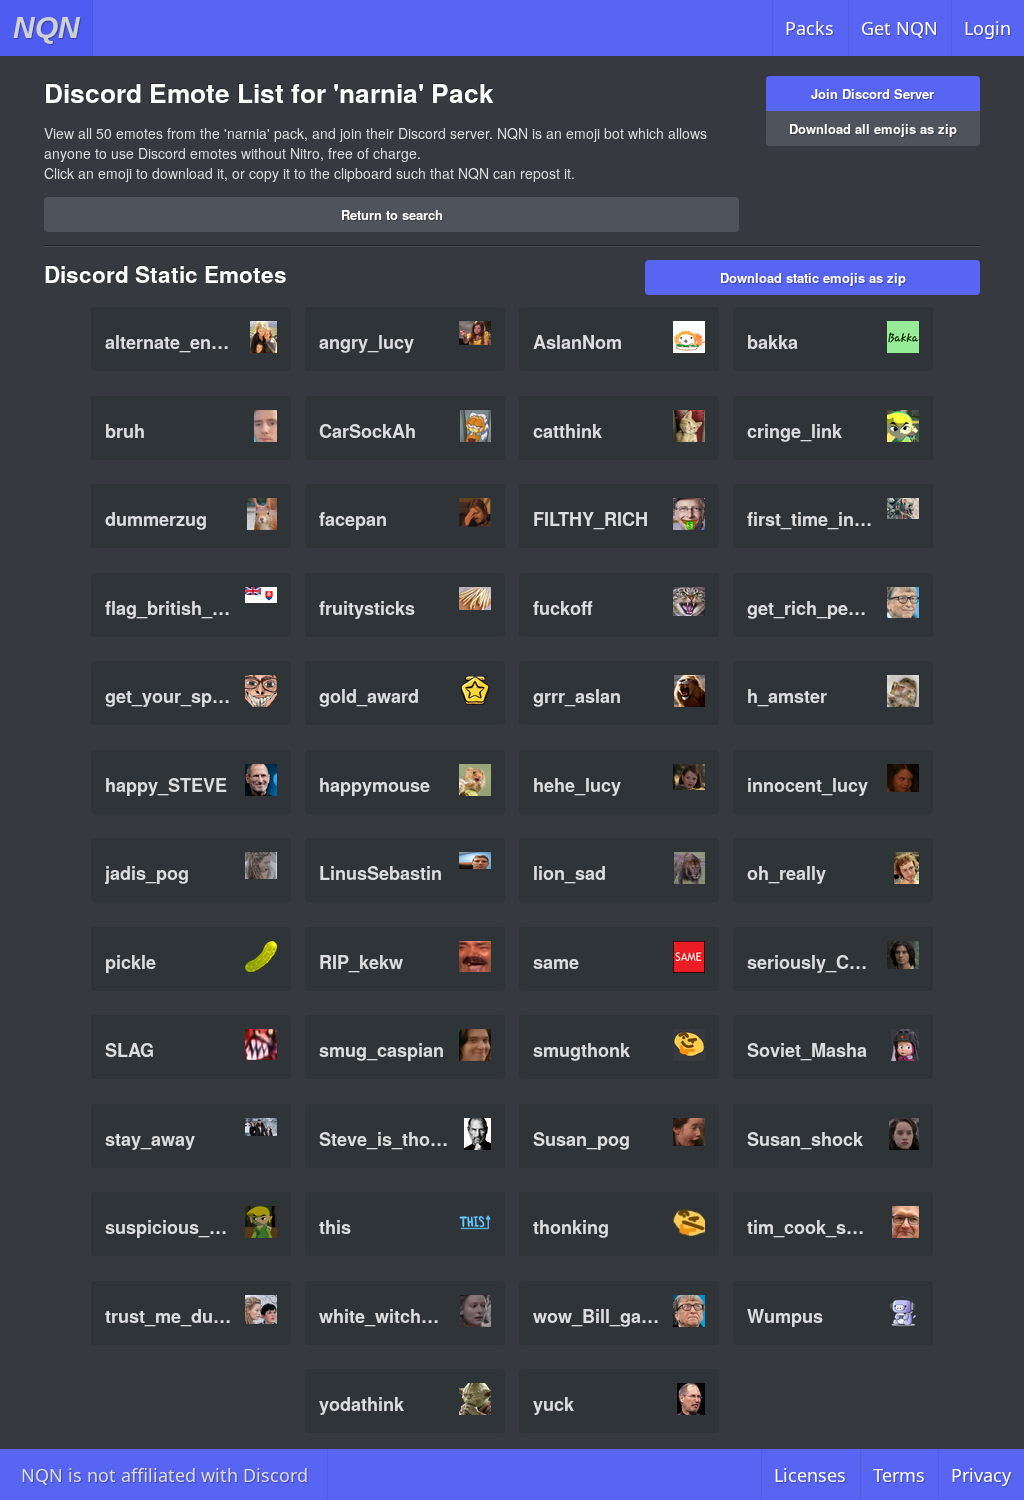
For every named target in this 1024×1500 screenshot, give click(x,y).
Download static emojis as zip (813, 277)
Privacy (981, 1475)
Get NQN (899, 28)
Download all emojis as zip (873, 128)
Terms (899, 1475)
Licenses (810, 1475)
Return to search (392, 214)
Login (987, 28)
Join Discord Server (872, 93)
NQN (46, 27)
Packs (809, 28)
